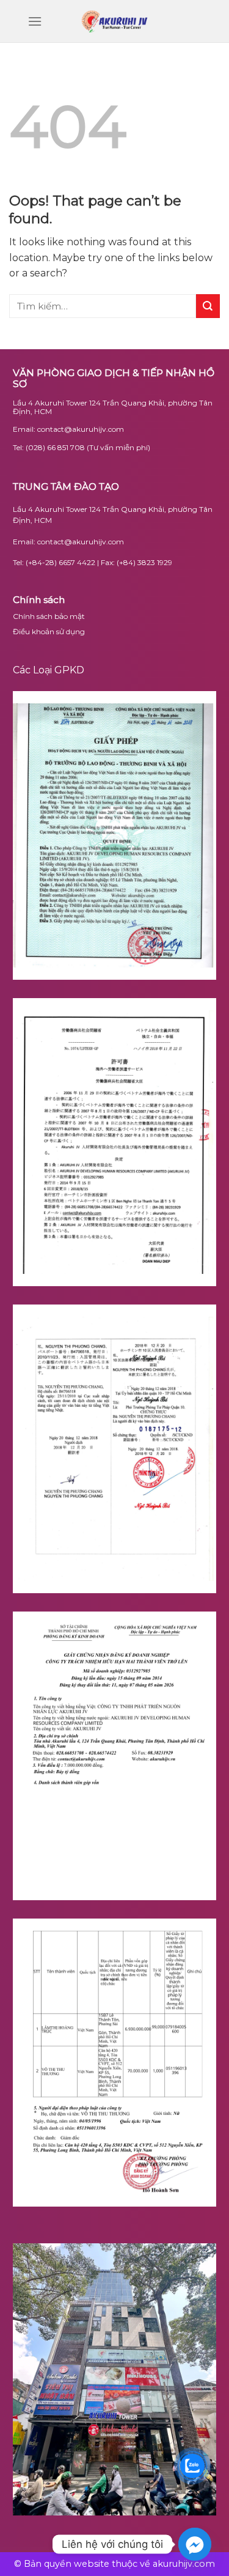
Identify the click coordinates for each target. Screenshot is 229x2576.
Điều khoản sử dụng (49, 631)
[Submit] (208, 306)
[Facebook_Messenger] (195, 2544)
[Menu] (26, 21)
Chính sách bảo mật (49, 616)
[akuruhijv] (115, 21)
